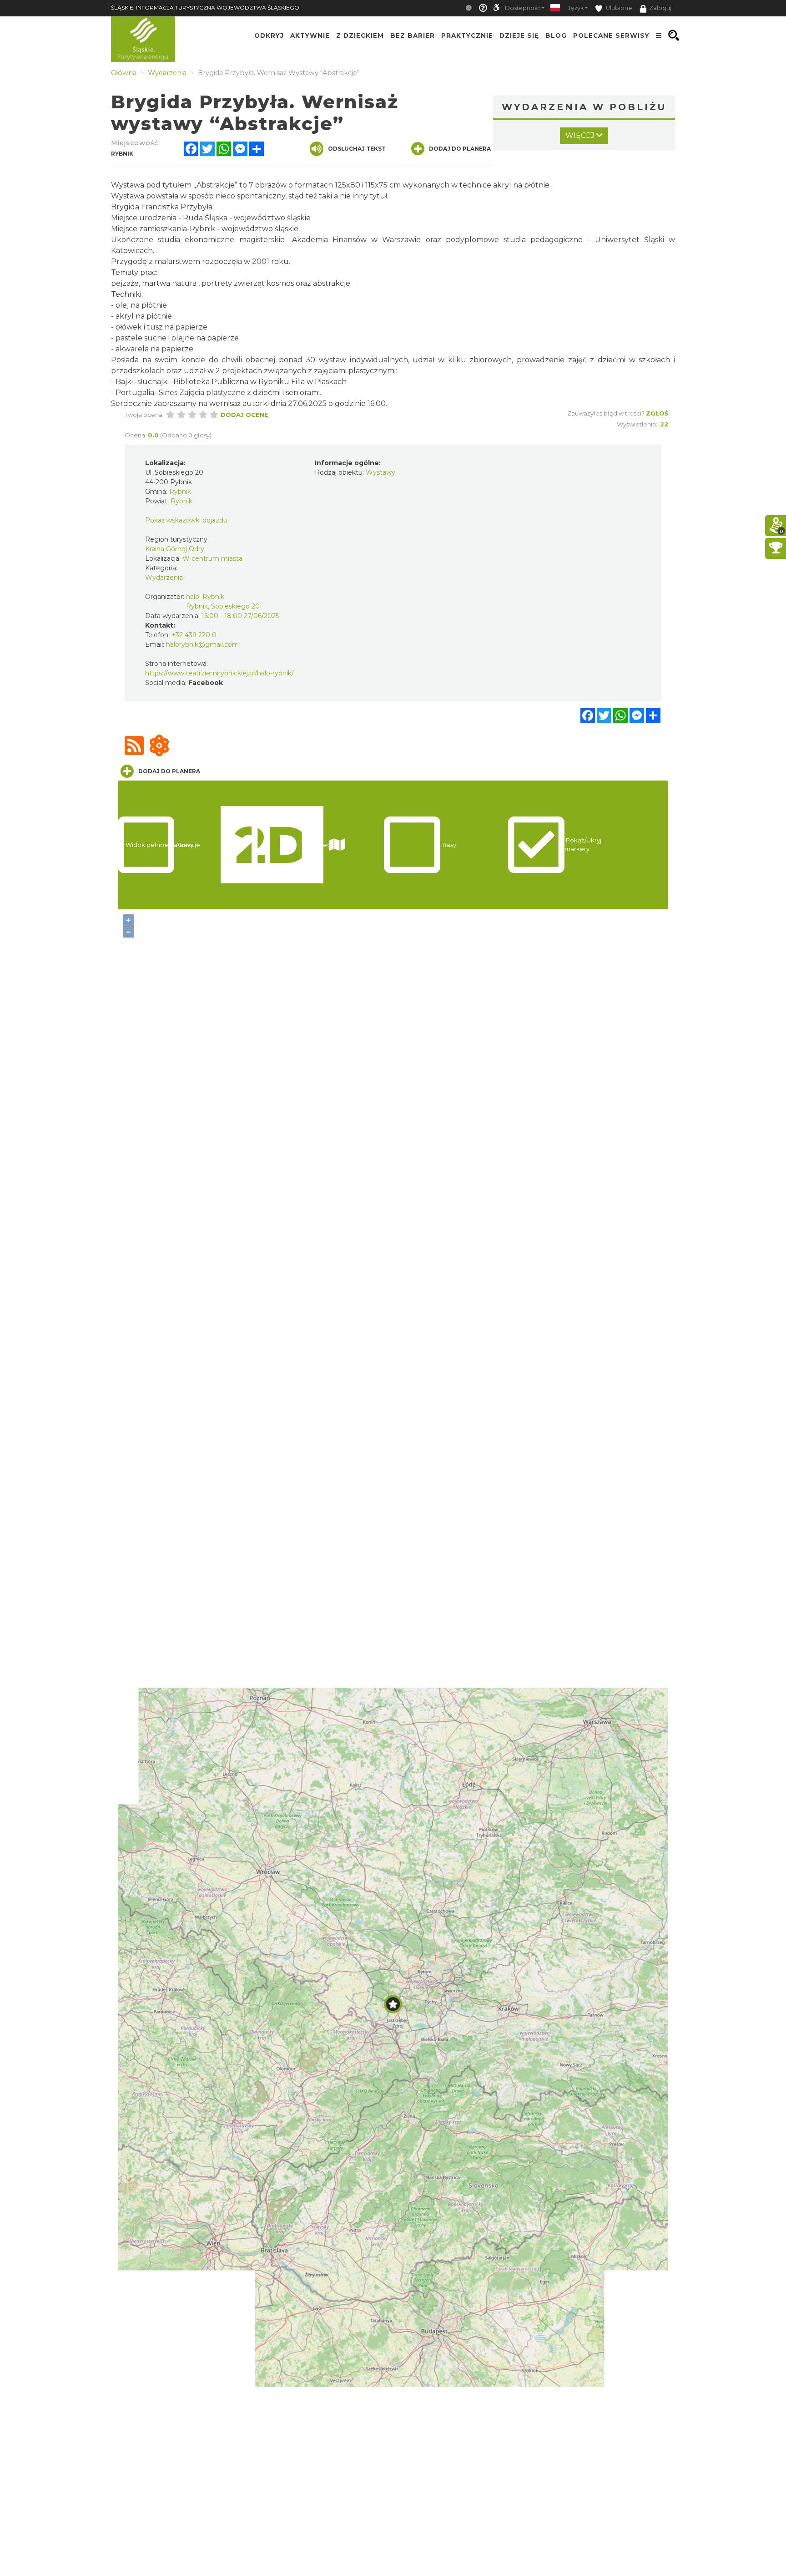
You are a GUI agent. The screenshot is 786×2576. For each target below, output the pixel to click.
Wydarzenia (164, 578)
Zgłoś (657, 413)
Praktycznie (467, 35)
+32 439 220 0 (194, 635)
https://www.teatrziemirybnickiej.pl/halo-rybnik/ (219, 673)
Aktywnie (310, 35)
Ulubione (618, 8)
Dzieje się (519, 35)
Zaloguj (660, 8)
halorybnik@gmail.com (202, 644)
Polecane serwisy (611, 35)
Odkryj (269, 35)
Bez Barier (413, 35)
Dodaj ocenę (244, 415)
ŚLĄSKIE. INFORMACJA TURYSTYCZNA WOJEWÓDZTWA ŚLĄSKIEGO (205, 8)
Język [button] (576, 8)
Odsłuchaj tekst (357, 149)
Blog (556, 35)
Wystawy (380, 472)
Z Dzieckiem (360, 35)
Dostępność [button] (523, 8)
